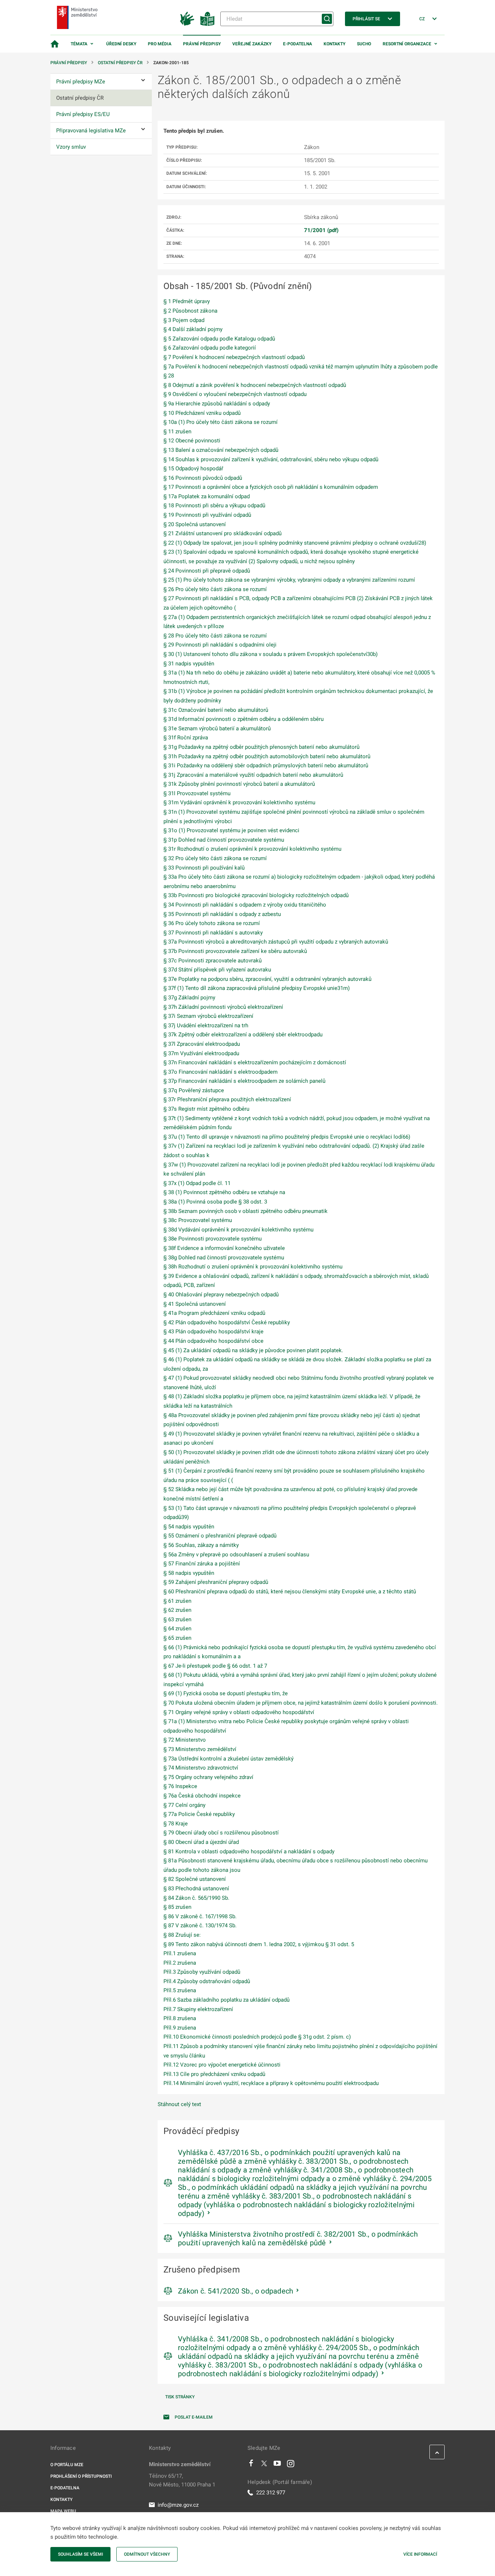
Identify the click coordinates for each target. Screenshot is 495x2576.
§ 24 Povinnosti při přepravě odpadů (207, 571)
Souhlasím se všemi (80, 2554)
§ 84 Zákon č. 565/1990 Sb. (196, 1898)
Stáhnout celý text (179, 2104)
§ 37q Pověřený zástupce (194, 1090)
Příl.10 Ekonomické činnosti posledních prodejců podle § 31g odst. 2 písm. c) (257, 2037)
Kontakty (334, 44)
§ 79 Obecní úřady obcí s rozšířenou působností (221, 1833)
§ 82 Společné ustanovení (195, 1879)
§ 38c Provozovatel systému (198, 1220)
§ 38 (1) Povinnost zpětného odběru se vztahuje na (224, 1192)
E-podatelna (298, 44)
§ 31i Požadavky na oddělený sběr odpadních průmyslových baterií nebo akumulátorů (266, 765)
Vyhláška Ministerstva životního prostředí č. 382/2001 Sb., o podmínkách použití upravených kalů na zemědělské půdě (298, 2238)
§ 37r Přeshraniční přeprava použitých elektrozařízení (227, 1099)
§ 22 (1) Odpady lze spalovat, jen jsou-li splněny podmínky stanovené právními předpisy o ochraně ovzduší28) (295, 543)
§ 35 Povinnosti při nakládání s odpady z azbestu (222, 914)
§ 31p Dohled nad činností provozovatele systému (224, 840)
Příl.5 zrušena (180, 1990)
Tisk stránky (180, 2397)
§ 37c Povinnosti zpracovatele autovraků (213, 961)
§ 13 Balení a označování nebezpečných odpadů (221, 450)
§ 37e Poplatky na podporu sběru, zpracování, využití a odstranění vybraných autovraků (267, 979)
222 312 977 (271, 2493)
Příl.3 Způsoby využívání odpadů (202, 1972)
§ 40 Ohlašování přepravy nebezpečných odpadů (221, 1295)
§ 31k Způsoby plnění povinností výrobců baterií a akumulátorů (239, 784)
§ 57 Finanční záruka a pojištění (202, 1564)
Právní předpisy (202, 44)
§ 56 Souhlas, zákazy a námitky (201, 1545)
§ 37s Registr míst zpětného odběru (206, 1109)
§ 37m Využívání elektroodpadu (201, 1053)
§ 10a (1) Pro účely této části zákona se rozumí (221, 422)
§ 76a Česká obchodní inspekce (202, 1796)
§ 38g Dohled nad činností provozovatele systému (224, 1258)
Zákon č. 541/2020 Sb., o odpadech (236, 2291)
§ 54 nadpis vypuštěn (189, 1527)
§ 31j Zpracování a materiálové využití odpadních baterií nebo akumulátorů (253, 775)
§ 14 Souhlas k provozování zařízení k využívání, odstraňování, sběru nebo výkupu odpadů (271, 459)
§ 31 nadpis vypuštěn (189, 664)
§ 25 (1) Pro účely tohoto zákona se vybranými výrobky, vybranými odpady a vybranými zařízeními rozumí (289, 580)
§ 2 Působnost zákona (190, 311)
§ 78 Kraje (176, 1824)
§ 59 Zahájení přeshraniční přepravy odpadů (216, 1582)
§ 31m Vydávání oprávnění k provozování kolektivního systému (239, 802)
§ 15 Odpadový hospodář (193, 468)
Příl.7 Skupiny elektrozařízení (198, 2009)
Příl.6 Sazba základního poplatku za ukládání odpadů (226, 2000)
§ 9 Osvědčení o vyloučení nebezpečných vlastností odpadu (235, 394)
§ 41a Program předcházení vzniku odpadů (214, 1313)
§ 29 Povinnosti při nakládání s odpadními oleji (220, 645)
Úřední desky (121, 44)
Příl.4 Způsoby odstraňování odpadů (207, 1981)
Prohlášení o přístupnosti (81, 2476)
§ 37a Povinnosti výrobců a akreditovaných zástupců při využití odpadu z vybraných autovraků (276, 942)
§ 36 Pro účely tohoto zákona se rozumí (212, 923)
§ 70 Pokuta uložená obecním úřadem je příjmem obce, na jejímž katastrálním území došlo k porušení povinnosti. (301, 1703)
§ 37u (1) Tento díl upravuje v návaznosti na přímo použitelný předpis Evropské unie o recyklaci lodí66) (287, 1137)
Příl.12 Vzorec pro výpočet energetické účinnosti (222, 2065)
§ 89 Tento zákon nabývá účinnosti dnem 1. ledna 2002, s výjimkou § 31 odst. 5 (259, 1944)
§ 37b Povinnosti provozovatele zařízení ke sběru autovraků (235, 951)
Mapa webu (63, 2511)
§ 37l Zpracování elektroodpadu (202, 1044)
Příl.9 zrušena (180, 2028)
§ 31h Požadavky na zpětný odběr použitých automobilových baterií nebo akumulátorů (267, 756)
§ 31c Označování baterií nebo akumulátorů (216, 710)
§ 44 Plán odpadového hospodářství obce (213, 1341)
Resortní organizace (407, 44)
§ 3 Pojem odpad (184, 320)
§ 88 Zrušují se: (182, 1935)
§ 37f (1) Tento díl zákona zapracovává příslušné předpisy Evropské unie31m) (257, 988)
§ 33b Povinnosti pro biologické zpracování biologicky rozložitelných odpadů (256, 895)
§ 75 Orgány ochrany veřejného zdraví (208, 1777)
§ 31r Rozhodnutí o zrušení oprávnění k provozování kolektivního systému (252, 849)
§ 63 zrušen (177, 1619)
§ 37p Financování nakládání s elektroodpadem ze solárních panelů (244, 1081)
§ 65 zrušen (177, 1638)
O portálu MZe (67, 2465)
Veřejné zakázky (252, 44)
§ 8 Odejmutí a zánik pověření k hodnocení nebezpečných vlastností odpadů (255, 385)
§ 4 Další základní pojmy (193, 329)
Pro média (160, 44)
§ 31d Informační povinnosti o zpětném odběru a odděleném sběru (244, 719)
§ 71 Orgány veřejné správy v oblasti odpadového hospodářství (239, 1712)
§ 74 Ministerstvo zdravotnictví (201, 1768)
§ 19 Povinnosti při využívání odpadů (207, 515)
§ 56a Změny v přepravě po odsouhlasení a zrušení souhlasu (236, 1555)
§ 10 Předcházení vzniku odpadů (202, 413)
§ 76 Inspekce (180, 1786)
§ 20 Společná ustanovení (195, 524)
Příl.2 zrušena (180, 1963)
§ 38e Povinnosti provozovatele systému (213, 1239)
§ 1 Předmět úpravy (187, 301)
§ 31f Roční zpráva (186, 738)
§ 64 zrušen (177, 1628)
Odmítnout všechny (147, 2554)
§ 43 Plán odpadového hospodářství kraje (213, 1332)
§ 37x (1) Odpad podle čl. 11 (197, 1183)
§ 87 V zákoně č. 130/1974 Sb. (200, 1925)
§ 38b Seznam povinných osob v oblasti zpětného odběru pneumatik (246, 1211)
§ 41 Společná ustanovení (195, 1304)
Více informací (420, 2554)
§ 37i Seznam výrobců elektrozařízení (208, 1016)
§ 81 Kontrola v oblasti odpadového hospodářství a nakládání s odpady (249, 1851)
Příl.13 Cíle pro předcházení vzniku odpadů (214, 2074)
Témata (79, 44)
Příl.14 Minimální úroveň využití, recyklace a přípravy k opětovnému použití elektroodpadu (271, 2083)
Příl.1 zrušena (180, 1953)
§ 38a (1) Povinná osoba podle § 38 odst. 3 (215, 1202)
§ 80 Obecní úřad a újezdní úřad (201, 1842)
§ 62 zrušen (177, 1610)
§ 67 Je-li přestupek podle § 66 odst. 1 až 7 (215, 1666)
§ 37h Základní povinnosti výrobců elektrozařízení (223, 1007)
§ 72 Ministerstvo (185, 1740)
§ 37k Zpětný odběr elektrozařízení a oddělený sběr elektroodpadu (243, 1035)
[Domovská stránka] (55, 44)
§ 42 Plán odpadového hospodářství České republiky (227, 1322)
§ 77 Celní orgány (184, 1805)
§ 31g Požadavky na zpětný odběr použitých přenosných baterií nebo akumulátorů (261, 747)
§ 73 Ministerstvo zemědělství (200, 1749)
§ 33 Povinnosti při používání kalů (204, 868)
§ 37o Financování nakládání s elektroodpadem (221, 1072)
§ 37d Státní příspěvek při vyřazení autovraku (217, 970)
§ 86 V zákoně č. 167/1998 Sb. (200, 1916)
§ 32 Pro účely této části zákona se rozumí (215, 858)
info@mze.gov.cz (178, 2505)
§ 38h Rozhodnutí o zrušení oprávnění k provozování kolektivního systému (253, 1267)
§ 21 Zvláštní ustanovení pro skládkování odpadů (222, 533)
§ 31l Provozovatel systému (197, 793)
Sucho (364, 44)
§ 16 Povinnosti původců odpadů (203, 478)
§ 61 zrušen (177, 1601)
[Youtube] (277, 2465)
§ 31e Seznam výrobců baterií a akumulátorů (217, 728)
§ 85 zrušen (177, 1907)
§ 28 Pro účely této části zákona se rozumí (215, 636)
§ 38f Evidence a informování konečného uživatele (224, 1248)
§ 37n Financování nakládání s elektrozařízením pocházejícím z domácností (255, 1062)
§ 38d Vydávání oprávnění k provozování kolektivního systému (238, 1230)
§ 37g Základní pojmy (189, 998)
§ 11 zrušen (177, 432)
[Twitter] (264, 2465)
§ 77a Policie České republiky (199, 1814)
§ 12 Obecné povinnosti (192, 441)
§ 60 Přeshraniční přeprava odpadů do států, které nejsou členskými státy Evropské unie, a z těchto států (290, 1592)
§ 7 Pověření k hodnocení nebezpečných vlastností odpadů (234, 357)
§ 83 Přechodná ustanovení (196, 1888)
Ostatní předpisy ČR (120, 63)
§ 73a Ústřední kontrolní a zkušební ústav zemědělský (228, 1759)
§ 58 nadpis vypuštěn (189, 1573)
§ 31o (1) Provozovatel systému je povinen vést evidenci (231, 830)
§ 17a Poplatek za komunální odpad (207, 496)
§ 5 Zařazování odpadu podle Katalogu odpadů (219, 339)
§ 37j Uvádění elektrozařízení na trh (206, 1025)
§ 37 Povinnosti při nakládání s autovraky (213, 933)
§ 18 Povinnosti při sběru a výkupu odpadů (214, 505)
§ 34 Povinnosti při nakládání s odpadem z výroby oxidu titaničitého (245, 905)
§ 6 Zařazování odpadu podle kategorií (210, 348)
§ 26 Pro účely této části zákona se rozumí (215, 589)
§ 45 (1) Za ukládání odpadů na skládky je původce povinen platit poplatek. (253, 1350)
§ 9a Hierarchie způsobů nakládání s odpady (217, 404)
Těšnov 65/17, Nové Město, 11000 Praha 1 (182, 2480)
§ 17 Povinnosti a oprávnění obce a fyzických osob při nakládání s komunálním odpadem (271, 487)
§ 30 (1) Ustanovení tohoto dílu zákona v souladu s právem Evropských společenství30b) (271, 654)
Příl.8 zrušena (180, 2018)
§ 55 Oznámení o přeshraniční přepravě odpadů (220, 1536)
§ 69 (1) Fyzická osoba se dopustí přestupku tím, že (226, 1693)
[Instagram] (291, 2465)
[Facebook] (251, 2465)
